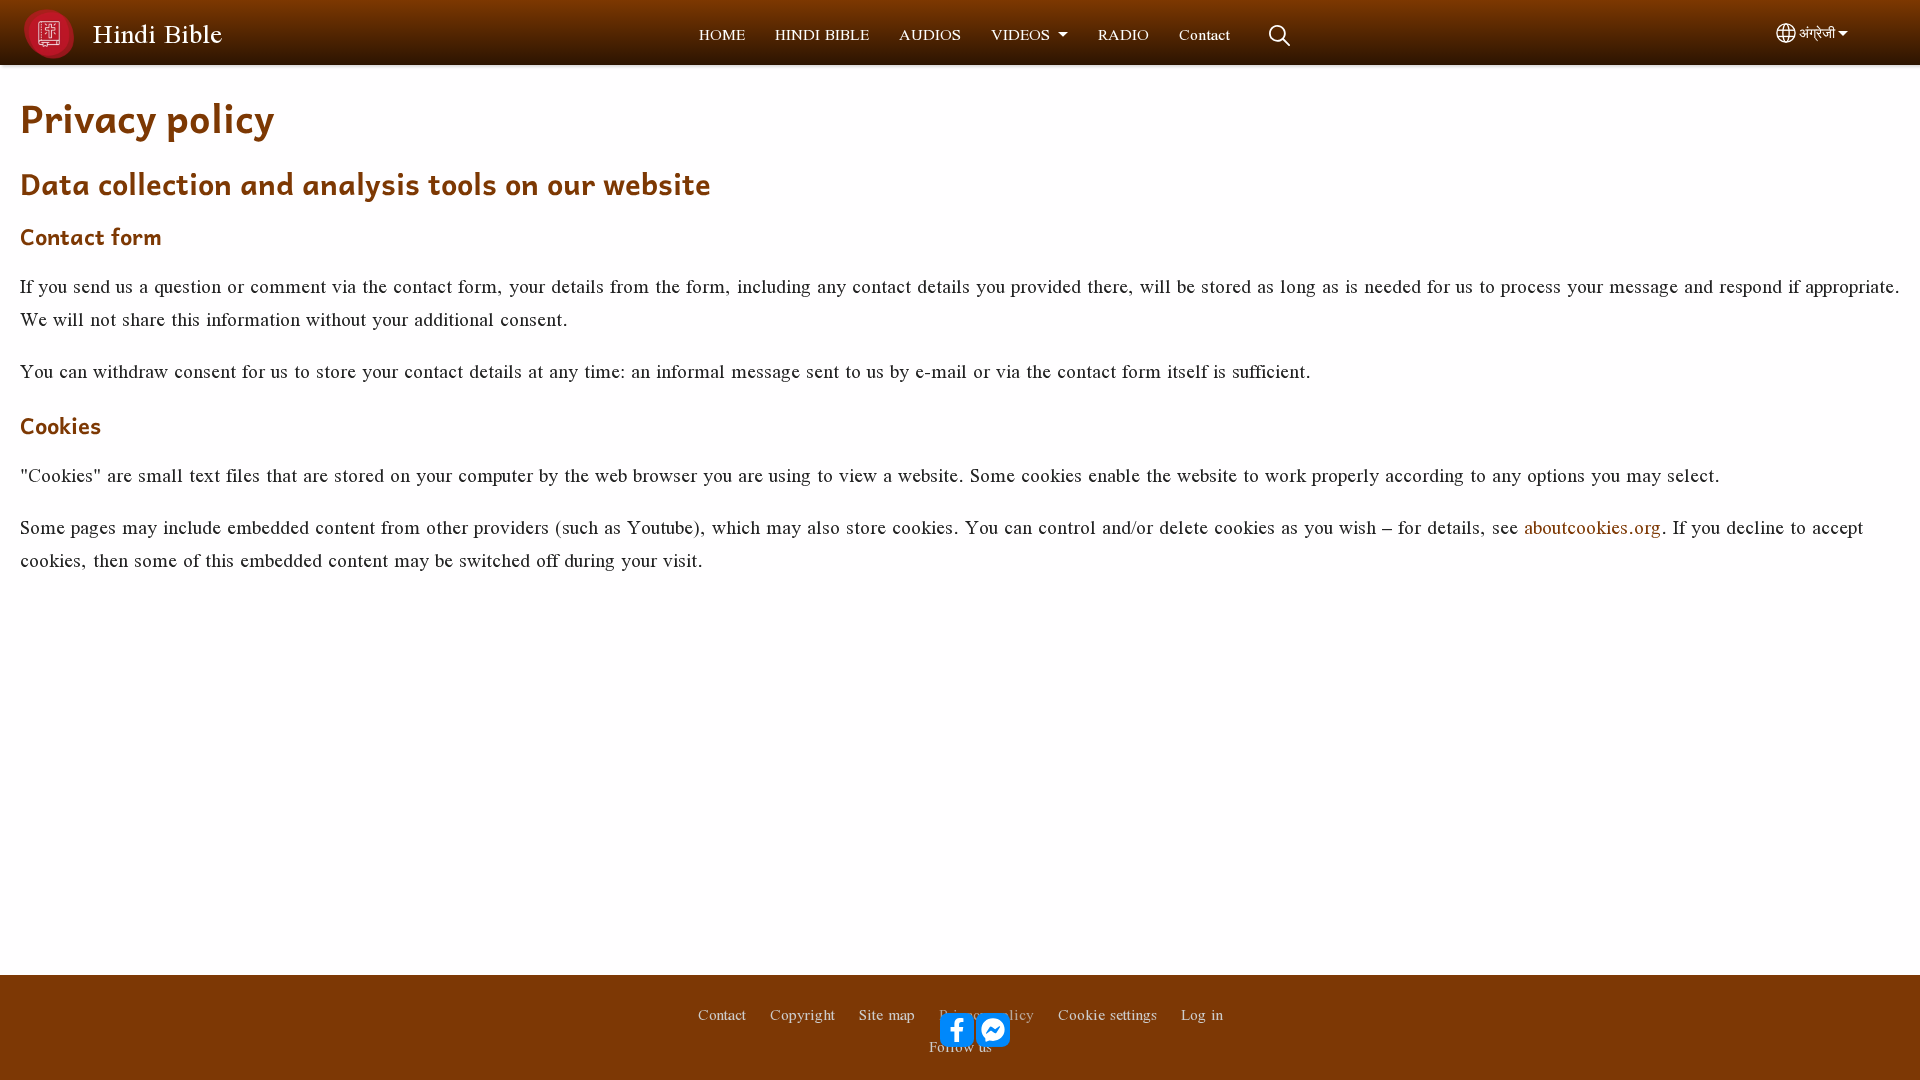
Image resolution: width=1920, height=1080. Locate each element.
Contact (1204, 34)
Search (1280, 35)
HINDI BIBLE (822, 34)
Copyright (802, 1014)
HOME (722, 34)
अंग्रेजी (1817, 33)
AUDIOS (930, 34)
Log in (1202, 1014)
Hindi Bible (157, 33)
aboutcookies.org (1592, 527)
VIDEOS (1020, 34)
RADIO (1123, 34)
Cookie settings (1107, 1014)
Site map (887, 1014)
